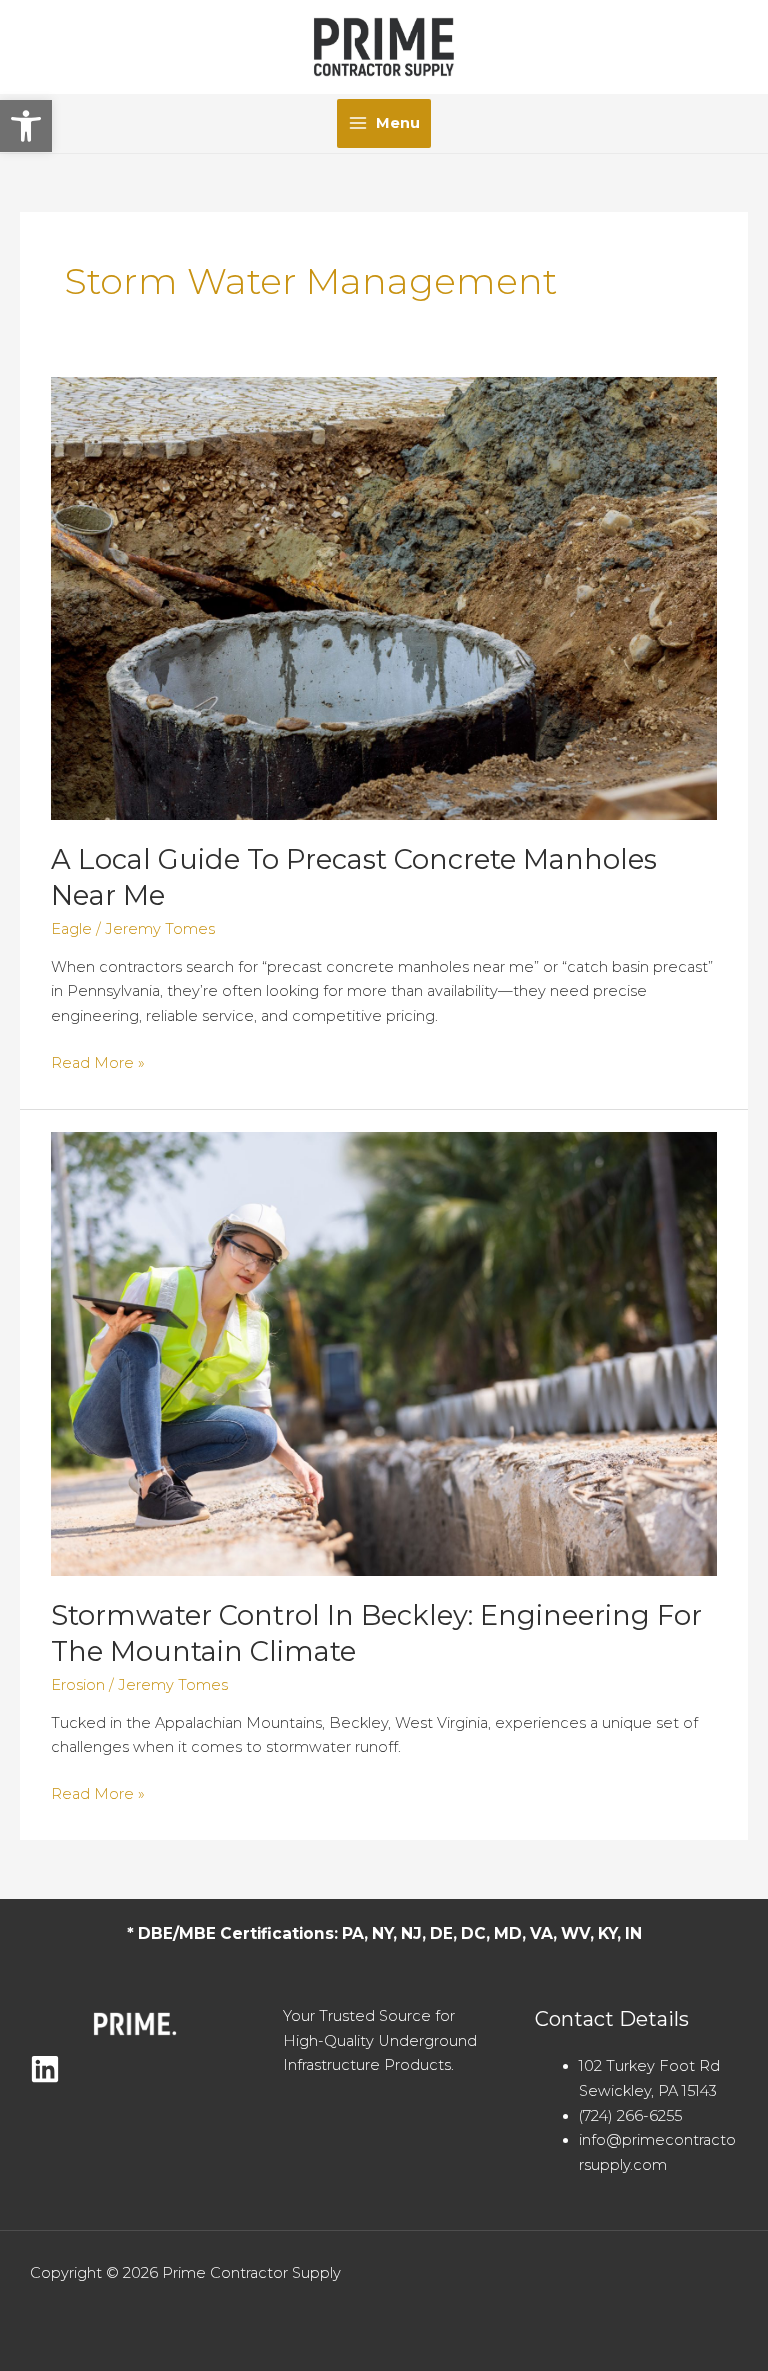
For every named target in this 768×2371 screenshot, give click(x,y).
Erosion (78, 1685)
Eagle (71, 929)
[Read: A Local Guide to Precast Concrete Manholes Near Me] (384, 597)
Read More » (98, 1064)
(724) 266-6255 (630, 2116)
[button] (26, 126)
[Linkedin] (45, 2069)
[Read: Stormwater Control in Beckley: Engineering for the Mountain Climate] (384, 1353)
